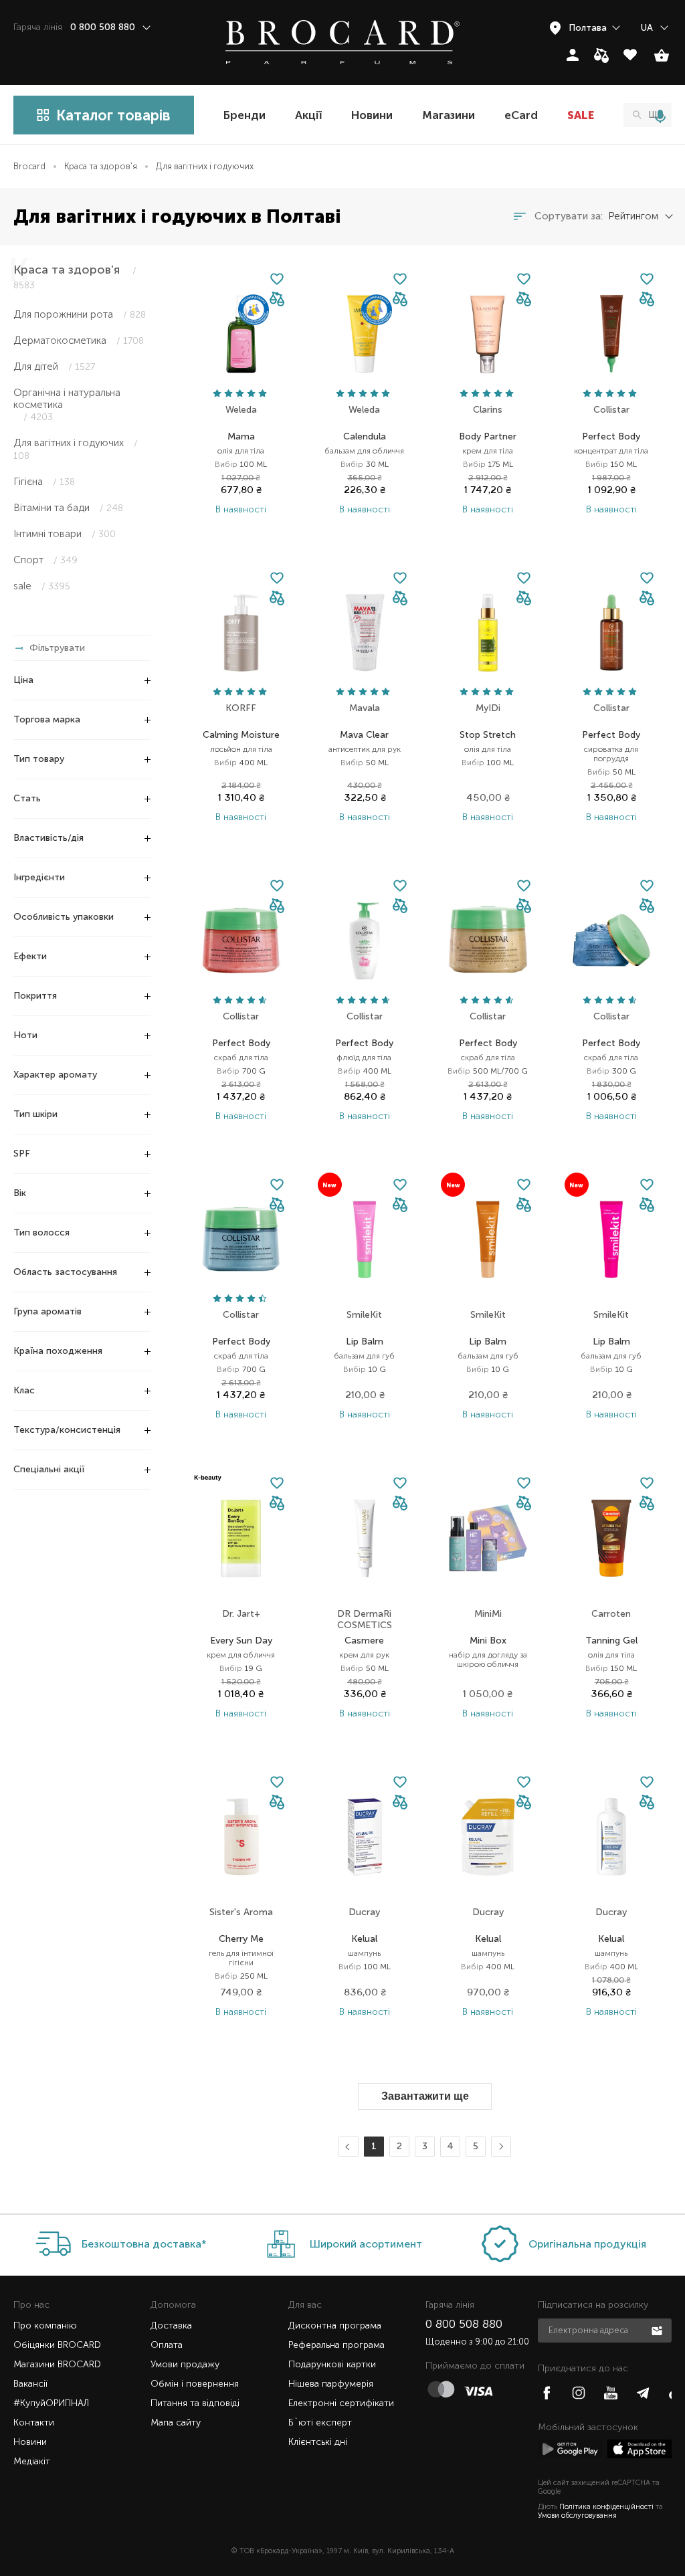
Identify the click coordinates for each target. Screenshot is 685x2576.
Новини (372, 115)
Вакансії (30, 2384)
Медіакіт (32, 2461)
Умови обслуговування (577, 2515)
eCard (521, 115)
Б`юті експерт (320, 2422)
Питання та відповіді (195, 2403)
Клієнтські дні (318, 2442)
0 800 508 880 (464, 2324)
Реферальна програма (336, 2345)
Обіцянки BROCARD (57, 2345)
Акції (308, 115)
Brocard (29, 166)
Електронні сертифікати (341, 2403)
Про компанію (45, 2325)
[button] (277, 300)
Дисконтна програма (335, 2325)
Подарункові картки (332, 2364)
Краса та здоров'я (101, 166)
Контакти (34, 2422)
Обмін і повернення (195, 2384)
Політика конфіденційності (606, 2507)
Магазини (449, 115)
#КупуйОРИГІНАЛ (51, 2403)
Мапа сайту (176, 2422)
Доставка (171, 2325)
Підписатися (658, 2330)
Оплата (167, 2345)
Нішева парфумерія (331, 2384)
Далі (499, 2147)
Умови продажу (185, 2364)
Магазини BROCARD (57, 2364)
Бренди (244, 115)
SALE (581, 115)
